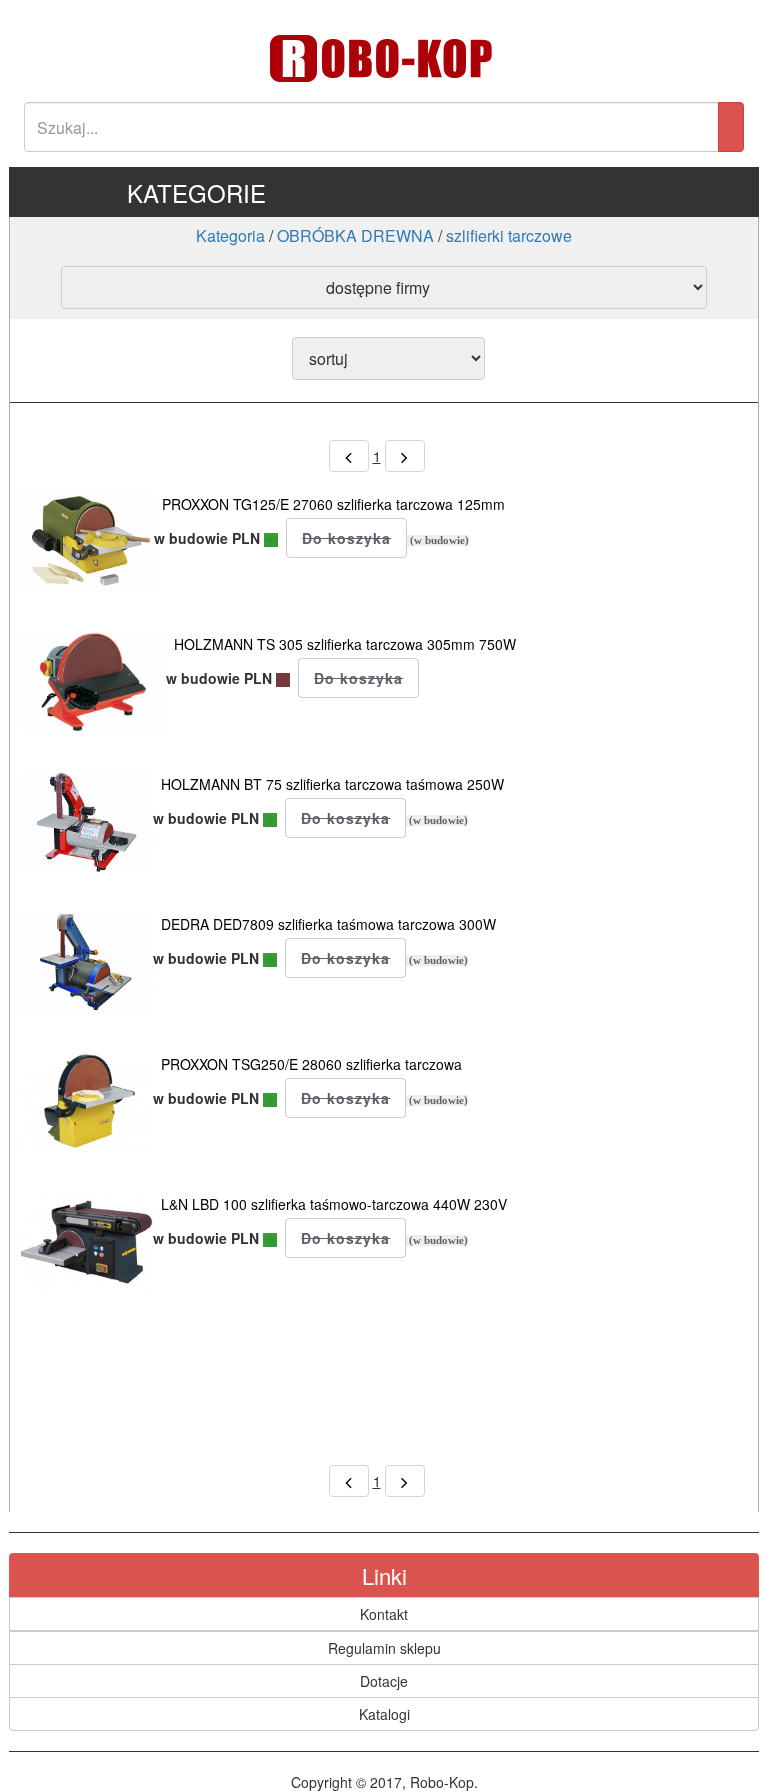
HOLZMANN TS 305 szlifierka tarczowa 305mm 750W (345, 644)
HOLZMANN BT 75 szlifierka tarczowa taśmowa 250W (332, 784)
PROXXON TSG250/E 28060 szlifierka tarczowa (311, 1064)
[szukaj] (731, 127)
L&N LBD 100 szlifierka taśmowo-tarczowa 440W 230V (334, 1204)
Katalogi (384, 1714)
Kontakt (384, 1614)
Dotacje (384, 1681)
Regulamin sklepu (384, 1648)
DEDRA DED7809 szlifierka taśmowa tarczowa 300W (328, 924)
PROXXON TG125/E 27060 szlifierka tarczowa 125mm (333, 504)
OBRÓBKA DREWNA (355, 235)
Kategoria (230, 235)
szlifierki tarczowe (509, 235)
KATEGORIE (196, 192)
